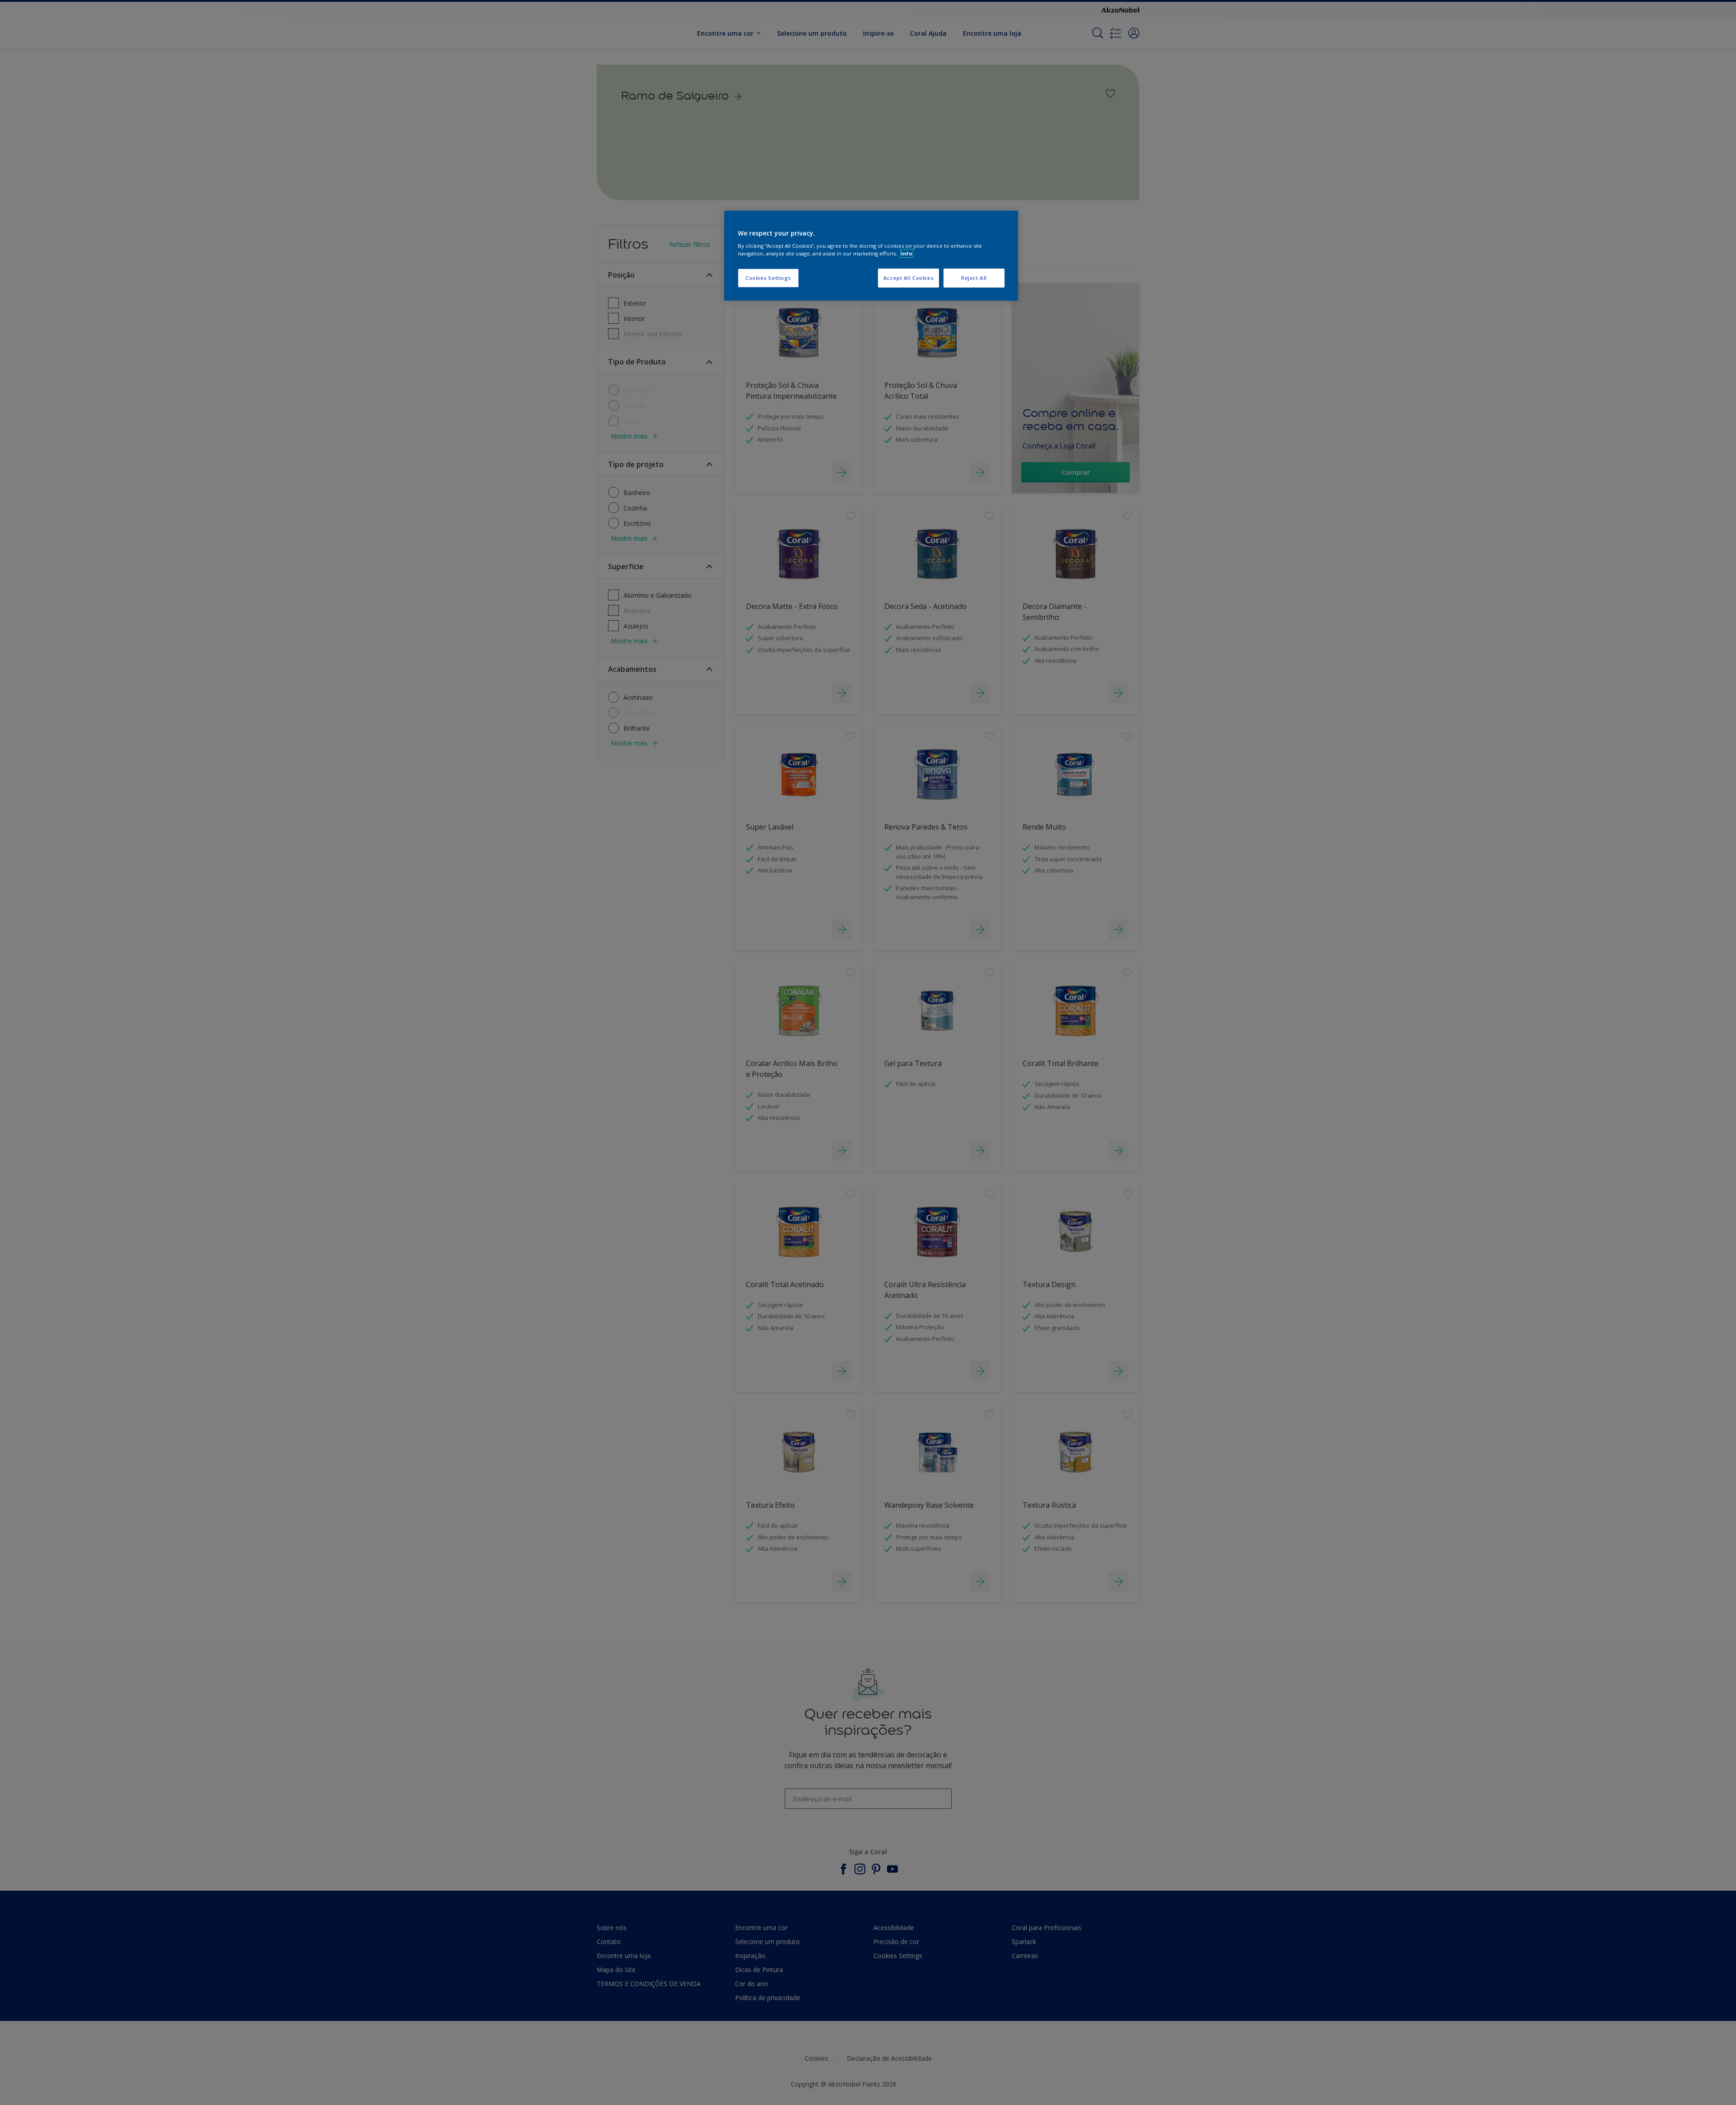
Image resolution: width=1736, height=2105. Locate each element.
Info (907, 253)
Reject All (974, 278)
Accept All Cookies (908, 278)
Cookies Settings (768, 278)
